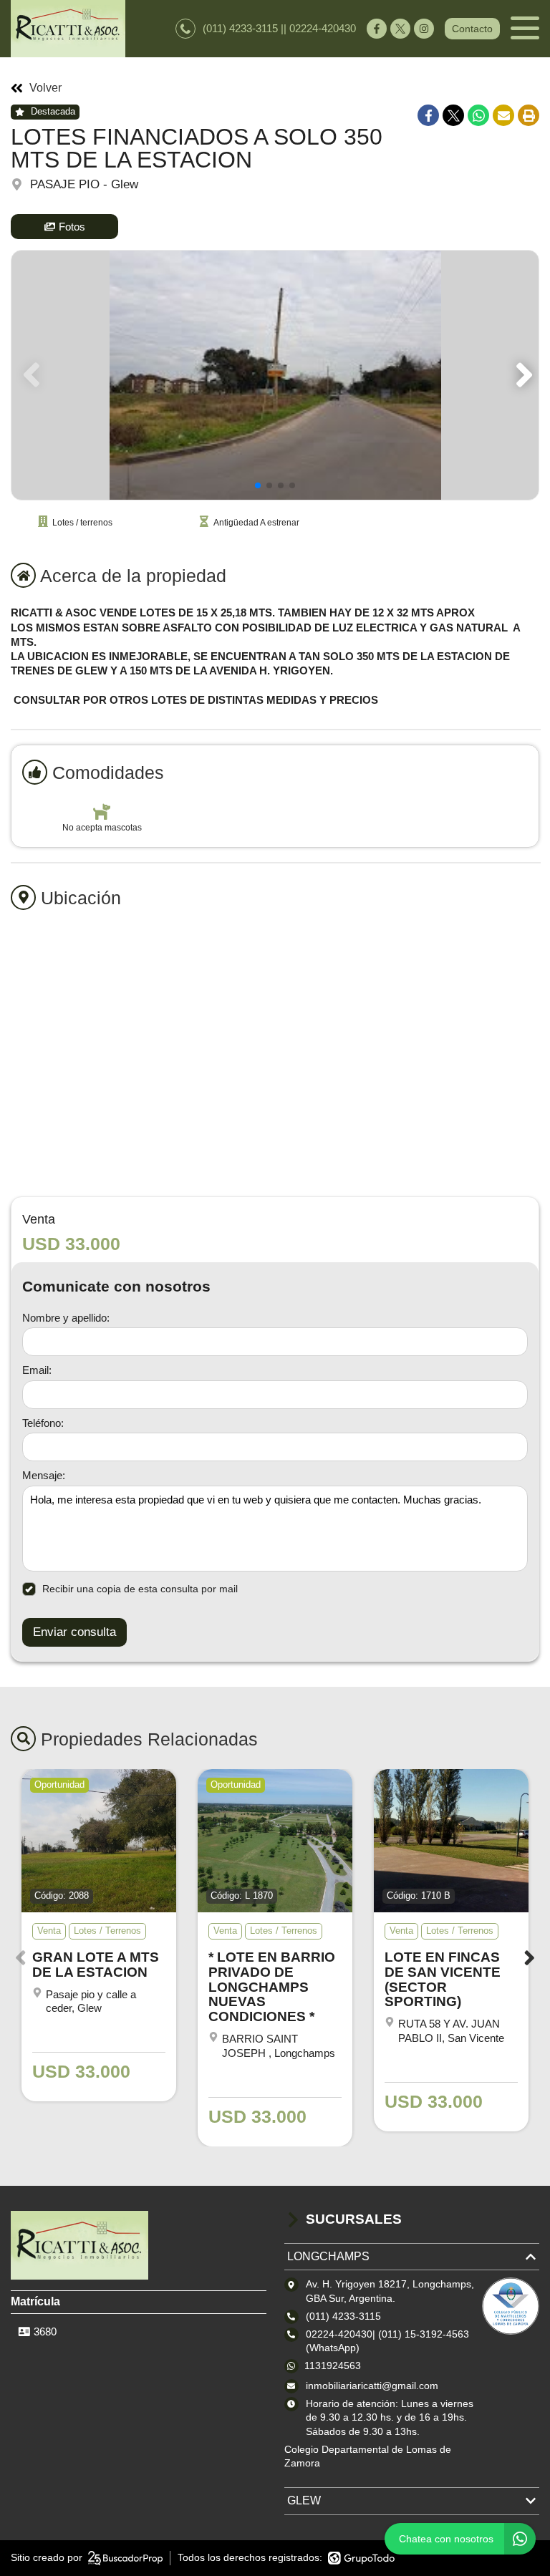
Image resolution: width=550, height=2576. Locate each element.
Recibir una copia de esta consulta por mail (140, 1589)
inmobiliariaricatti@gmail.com (372, 2386)
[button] (522, 375)
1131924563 (333, 2366)
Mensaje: (44, 1475)
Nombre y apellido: (66, 1318)
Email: (37, 1370)
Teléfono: (43, 1423)
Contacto (472, 29)
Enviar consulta (74, 1632)
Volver (45, 88)
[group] (275, 375)
